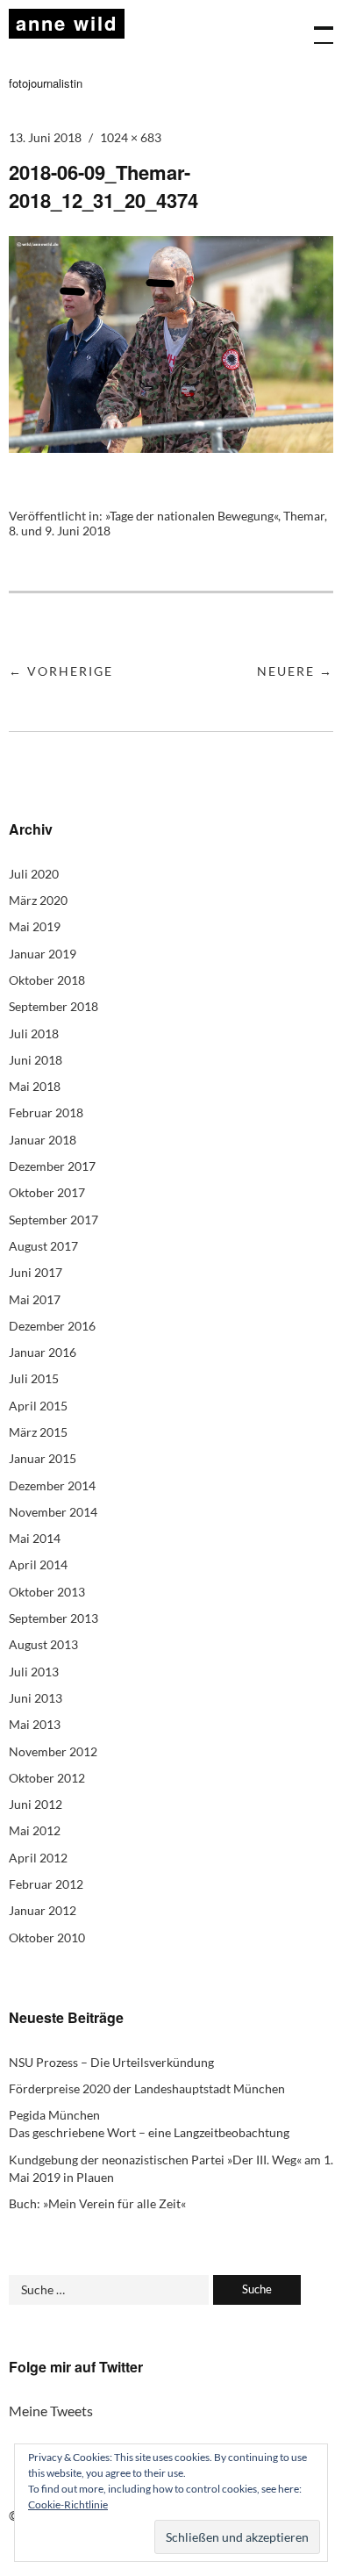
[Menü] (316, 26)
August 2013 (43, 1644)
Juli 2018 (34, 1033)
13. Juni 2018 (45, 137)
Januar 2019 (43, 954)
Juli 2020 (34, 874)
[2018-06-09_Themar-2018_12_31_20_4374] (171, 447)
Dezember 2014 (52, 1485)
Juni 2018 (36, 1060)
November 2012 (53, 1751)
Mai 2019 (35, 926)
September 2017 (53, 1220)
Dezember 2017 (52, 1166)
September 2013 (53, 1618)
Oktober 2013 (47, 1592)
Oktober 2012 (47, 1778)
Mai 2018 (35, 1086)
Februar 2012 (46, 1884)
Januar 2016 (43, 1352)
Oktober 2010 (47, 1937)
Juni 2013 (36, 1698)
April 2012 (38, 1858)
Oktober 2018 (47, 980)
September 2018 (53, 1006)
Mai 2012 (35, 1830)
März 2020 (38, 900)
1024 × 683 (131, 137)
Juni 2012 (36, 1804)
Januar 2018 (43, 1140)
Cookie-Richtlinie (68, 2504)
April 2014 (38, 1564)
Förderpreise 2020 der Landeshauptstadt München (147, 2088)
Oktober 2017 (47, 1192)
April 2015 (38, 1406)
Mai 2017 (35, 1299)
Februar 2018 (46, 1112)
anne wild (67, 23)
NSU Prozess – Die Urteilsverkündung (111, 2062)
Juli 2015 (34, 1378)
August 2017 (43, 1246)
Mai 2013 (35, 1724)
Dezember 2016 (52, 1326)
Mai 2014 (35, 1538)
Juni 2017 (36, 1272)
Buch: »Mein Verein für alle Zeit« (97, 2203)
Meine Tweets (51, 2411)
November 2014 (53, 1512)
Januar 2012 (43, 1910)
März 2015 (38, 1432)
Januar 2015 (43, 1458)
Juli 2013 (34, 1672)
